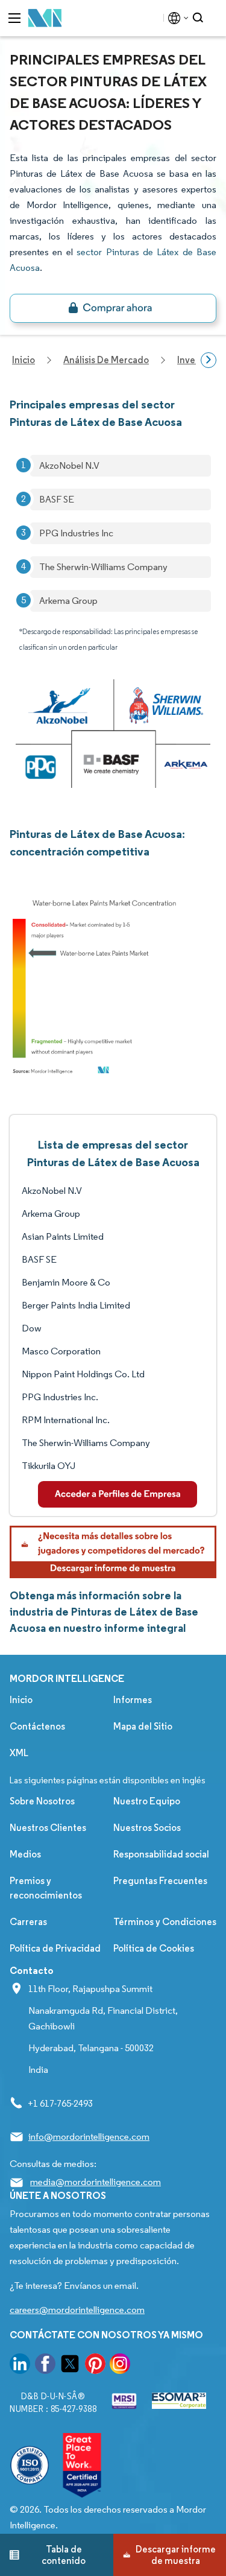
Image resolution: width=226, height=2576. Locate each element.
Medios (25, 1854)
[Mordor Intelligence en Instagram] (120, 2366)
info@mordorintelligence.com (89, 2137)
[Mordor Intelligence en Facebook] (45, 2366)
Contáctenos (37, 1726)
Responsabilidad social (161, 1854)
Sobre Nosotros (42, 1801)
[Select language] (176, 18)
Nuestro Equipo (147, 1801)
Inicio (21, 1700)
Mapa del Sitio (143, 1726)
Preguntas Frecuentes (160, 1881)
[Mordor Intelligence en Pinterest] (95, 2366)
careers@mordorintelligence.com (77, 2310)
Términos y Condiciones (165, 1922)
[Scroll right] (209, 360)
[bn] (113, 308)
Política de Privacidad (55, 1948)
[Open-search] (200, 18)
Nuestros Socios (147, 1828)
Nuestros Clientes (48, 1828)
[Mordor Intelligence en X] (70, 2366)
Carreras (28, 1922)
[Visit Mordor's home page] (45, 18)
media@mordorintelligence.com (96, 2182)
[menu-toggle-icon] (14, 18)
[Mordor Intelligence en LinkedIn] (20, 2366)
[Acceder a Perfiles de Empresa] (118, 1494)
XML (19, 1753)
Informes (133, 1700)
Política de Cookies (154, 1948)
